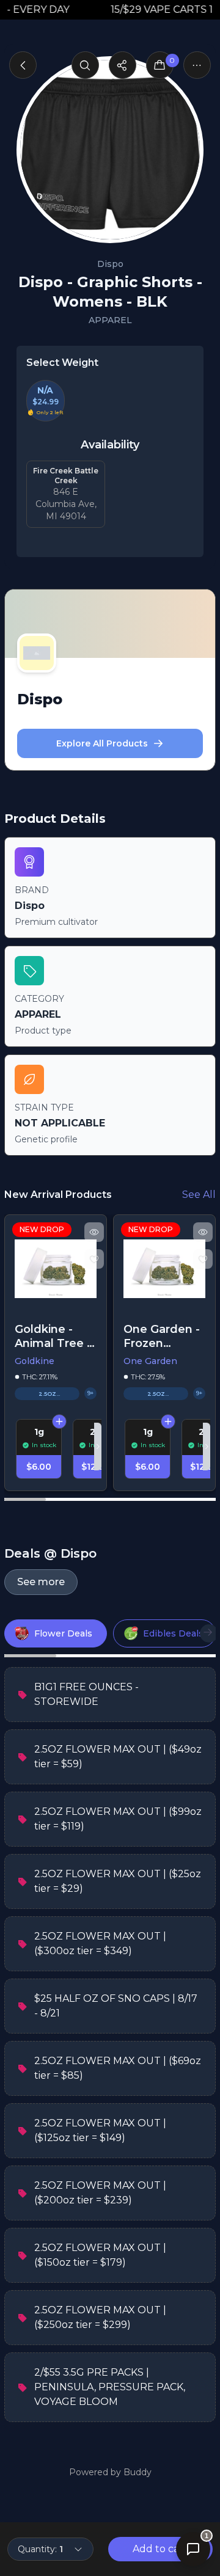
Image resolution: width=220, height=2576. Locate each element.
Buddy (137, 2472)
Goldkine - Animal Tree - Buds (53, 1336)
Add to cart (160, 2549)
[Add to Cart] (60, 1421)
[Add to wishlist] (94, 1259)
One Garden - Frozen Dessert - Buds (162, 1336)
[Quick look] (94, 1232)
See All (199, 1195)
